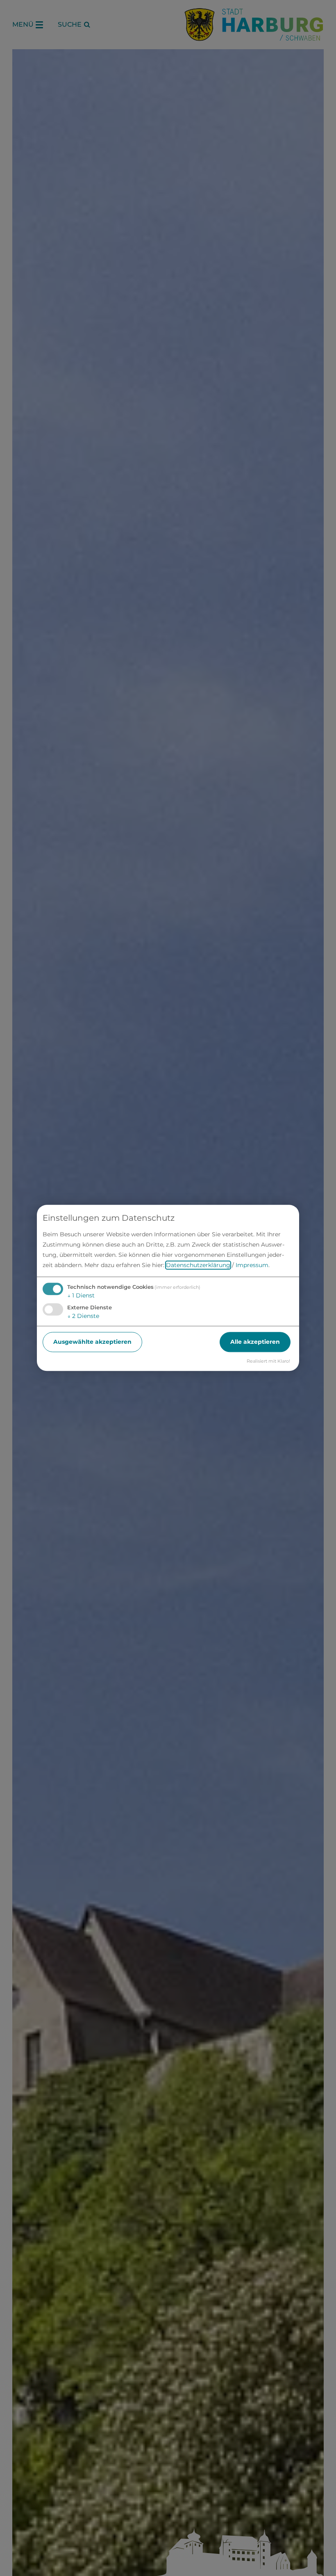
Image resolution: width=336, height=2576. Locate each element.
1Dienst (81, 1295)
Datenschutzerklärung (198, 1265)
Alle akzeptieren (255, 1342)
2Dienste (83, 1316)
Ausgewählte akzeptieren (92, 1342)
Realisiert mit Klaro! (268, 1361)
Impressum (252, 1265)
